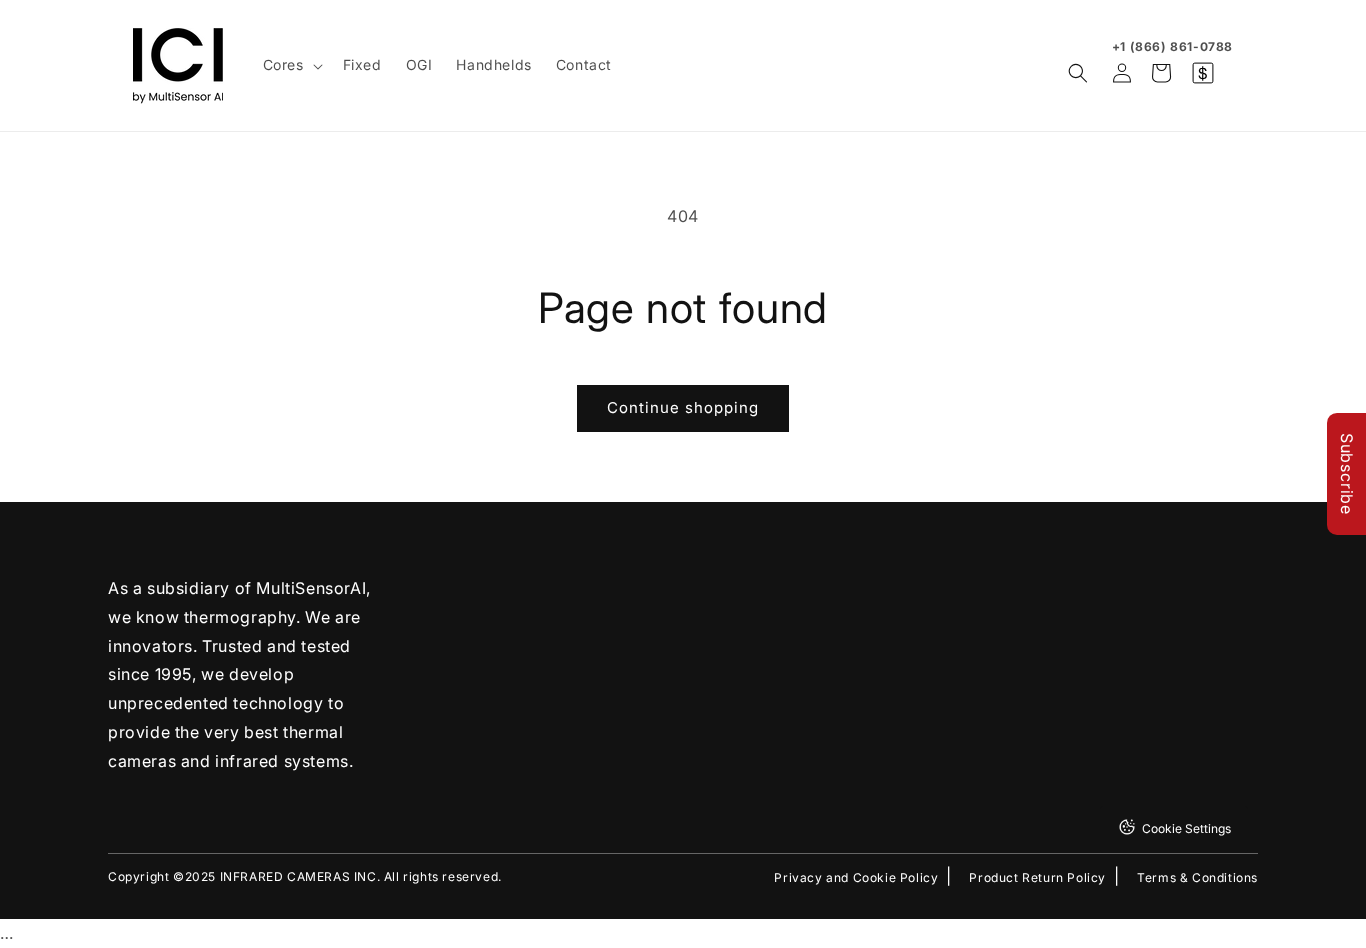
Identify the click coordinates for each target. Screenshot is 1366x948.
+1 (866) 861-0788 (1172, 46)
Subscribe (1347, 474)
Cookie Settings (1186, 828)
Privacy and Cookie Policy (856, 878)
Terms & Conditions (1197, 878)
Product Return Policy (1037, 878)
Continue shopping (683, 407)
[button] (291, 65)
